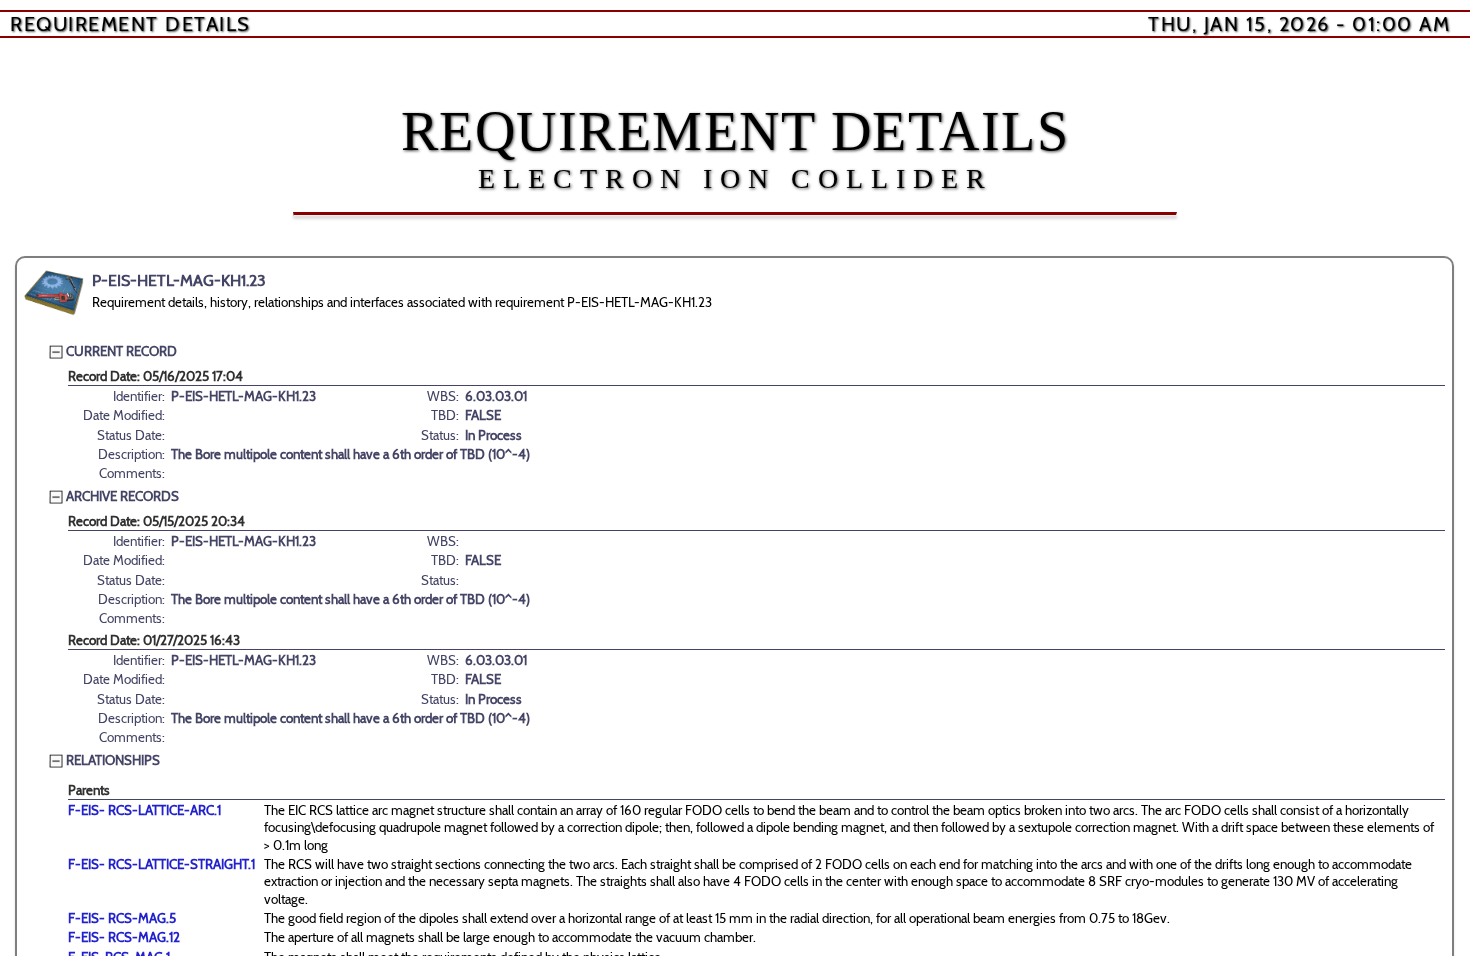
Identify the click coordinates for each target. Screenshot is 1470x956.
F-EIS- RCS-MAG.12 (124, 937)
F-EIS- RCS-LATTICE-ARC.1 (144, 810)
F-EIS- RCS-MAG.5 (122, 918)
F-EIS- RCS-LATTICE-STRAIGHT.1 (161, 864)
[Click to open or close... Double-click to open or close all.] (54, 293)
